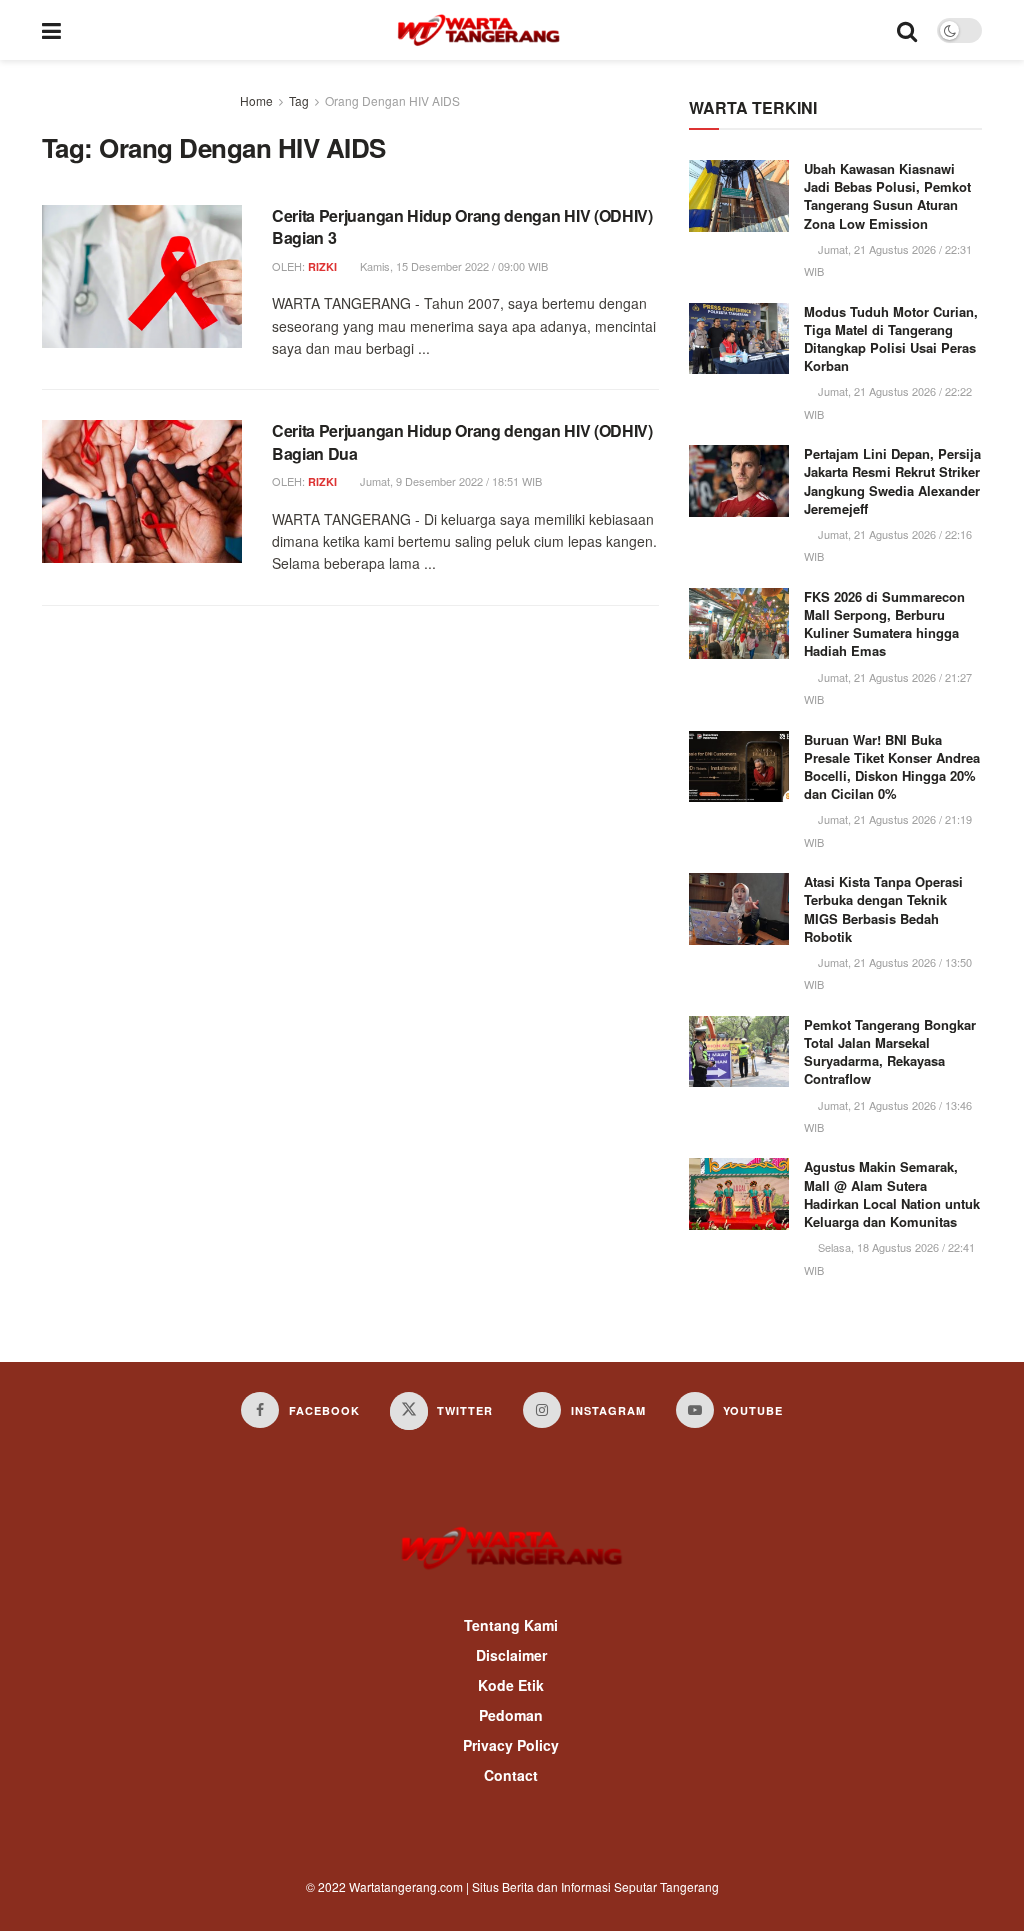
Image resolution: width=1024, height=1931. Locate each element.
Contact (511, 1775)
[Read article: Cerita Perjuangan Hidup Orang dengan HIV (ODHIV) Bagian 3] (142, 276)
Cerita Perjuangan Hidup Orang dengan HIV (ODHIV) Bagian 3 (462, 226)
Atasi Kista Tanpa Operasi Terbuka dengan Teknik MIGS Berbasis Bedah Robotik (883, 909)
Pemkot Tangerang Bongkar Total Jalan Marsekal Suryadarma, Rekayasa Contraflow (890, 1052)
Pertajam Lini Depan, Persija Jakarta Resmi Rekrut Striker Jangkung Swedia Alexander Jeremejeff (892, 481)
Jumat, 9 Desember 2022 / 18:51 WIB (449, 481)
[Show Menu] (51, 30)
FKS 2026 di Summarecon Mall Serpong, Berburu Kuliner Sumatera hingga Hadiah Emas (884, 624)
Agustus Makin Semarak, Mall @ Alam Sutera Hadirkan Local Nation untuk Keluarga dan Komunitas (892, 1194)
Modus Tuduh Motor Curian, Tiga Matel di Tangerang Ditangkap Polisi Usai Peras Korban (891, 339)
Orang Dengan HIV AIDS (392, 100)
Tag (299, 100)
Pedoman (511, 1715)
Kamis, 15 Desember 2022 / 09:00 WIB (452, 266)
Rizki (322, 266)
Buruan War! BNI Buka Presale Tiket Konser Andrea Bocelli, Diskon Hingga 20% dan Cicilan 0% (892, 767)
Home (256, 100)
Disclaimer (511, 1655)
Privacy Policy (511, 1745)
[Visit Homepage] (478, 30)
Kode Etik (511, 1685)
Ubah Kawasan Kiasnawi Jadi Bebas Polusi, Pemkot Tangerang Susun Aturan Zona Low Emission (887, 196)
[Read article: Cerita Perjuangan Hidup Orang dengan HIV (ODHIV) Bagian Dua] (142, 491)
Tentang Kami (511, 1625)
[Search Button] (907, 30)
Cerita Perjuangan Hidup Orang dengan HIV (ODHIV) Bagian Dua (462, 441)
